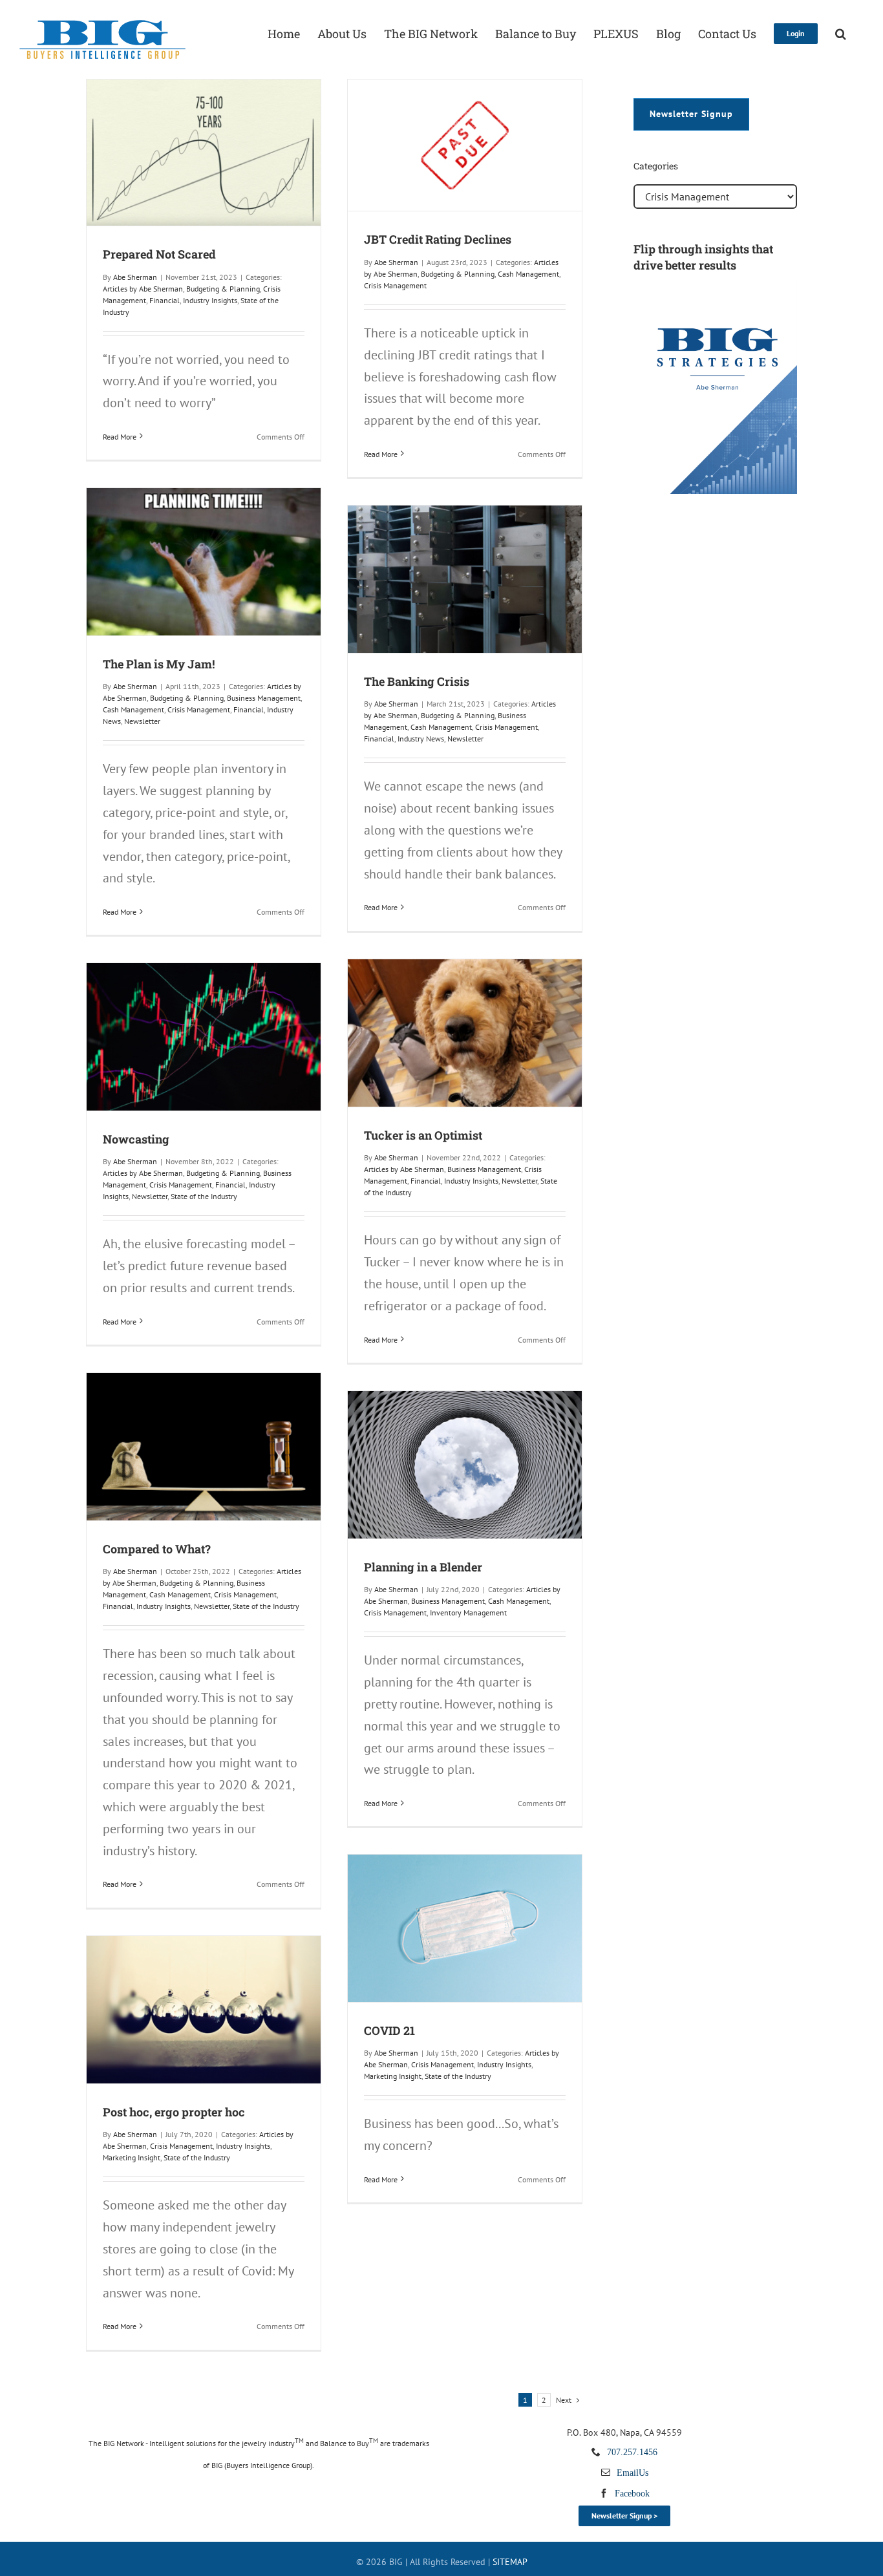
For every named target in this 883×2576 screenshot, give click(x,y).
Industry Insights (210, 300)
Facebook (632, 2493)
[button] (841, 32)
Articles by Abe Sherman (143, 289)
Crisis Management (395, 285)
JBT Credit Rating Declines (438, 239)
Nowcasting (136, 1139)
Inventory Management (468, 1613)
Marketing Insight (393, 2076)
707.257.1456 (632, 2452)
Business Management (264, 698)
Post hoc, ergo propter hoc (174, 2112)
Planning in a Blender (423, 1567)
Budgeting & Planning (223, 289)
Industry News (421, 739)
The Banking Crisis (417, 681)
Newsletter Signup (691, 114)
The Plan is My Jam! (159, 664)
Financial (165, 300)
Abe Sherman (135, 277)
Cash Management (528, 274)
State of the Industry (204, 1196)
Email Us (633, 2473)
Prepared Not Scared (159, 254)
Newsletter (142, 721)
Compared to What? (157, 1549)
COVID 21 (389, 2030)
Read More (120, 437)
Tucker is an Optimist (423, 1135)
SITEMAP (510, 2562)
